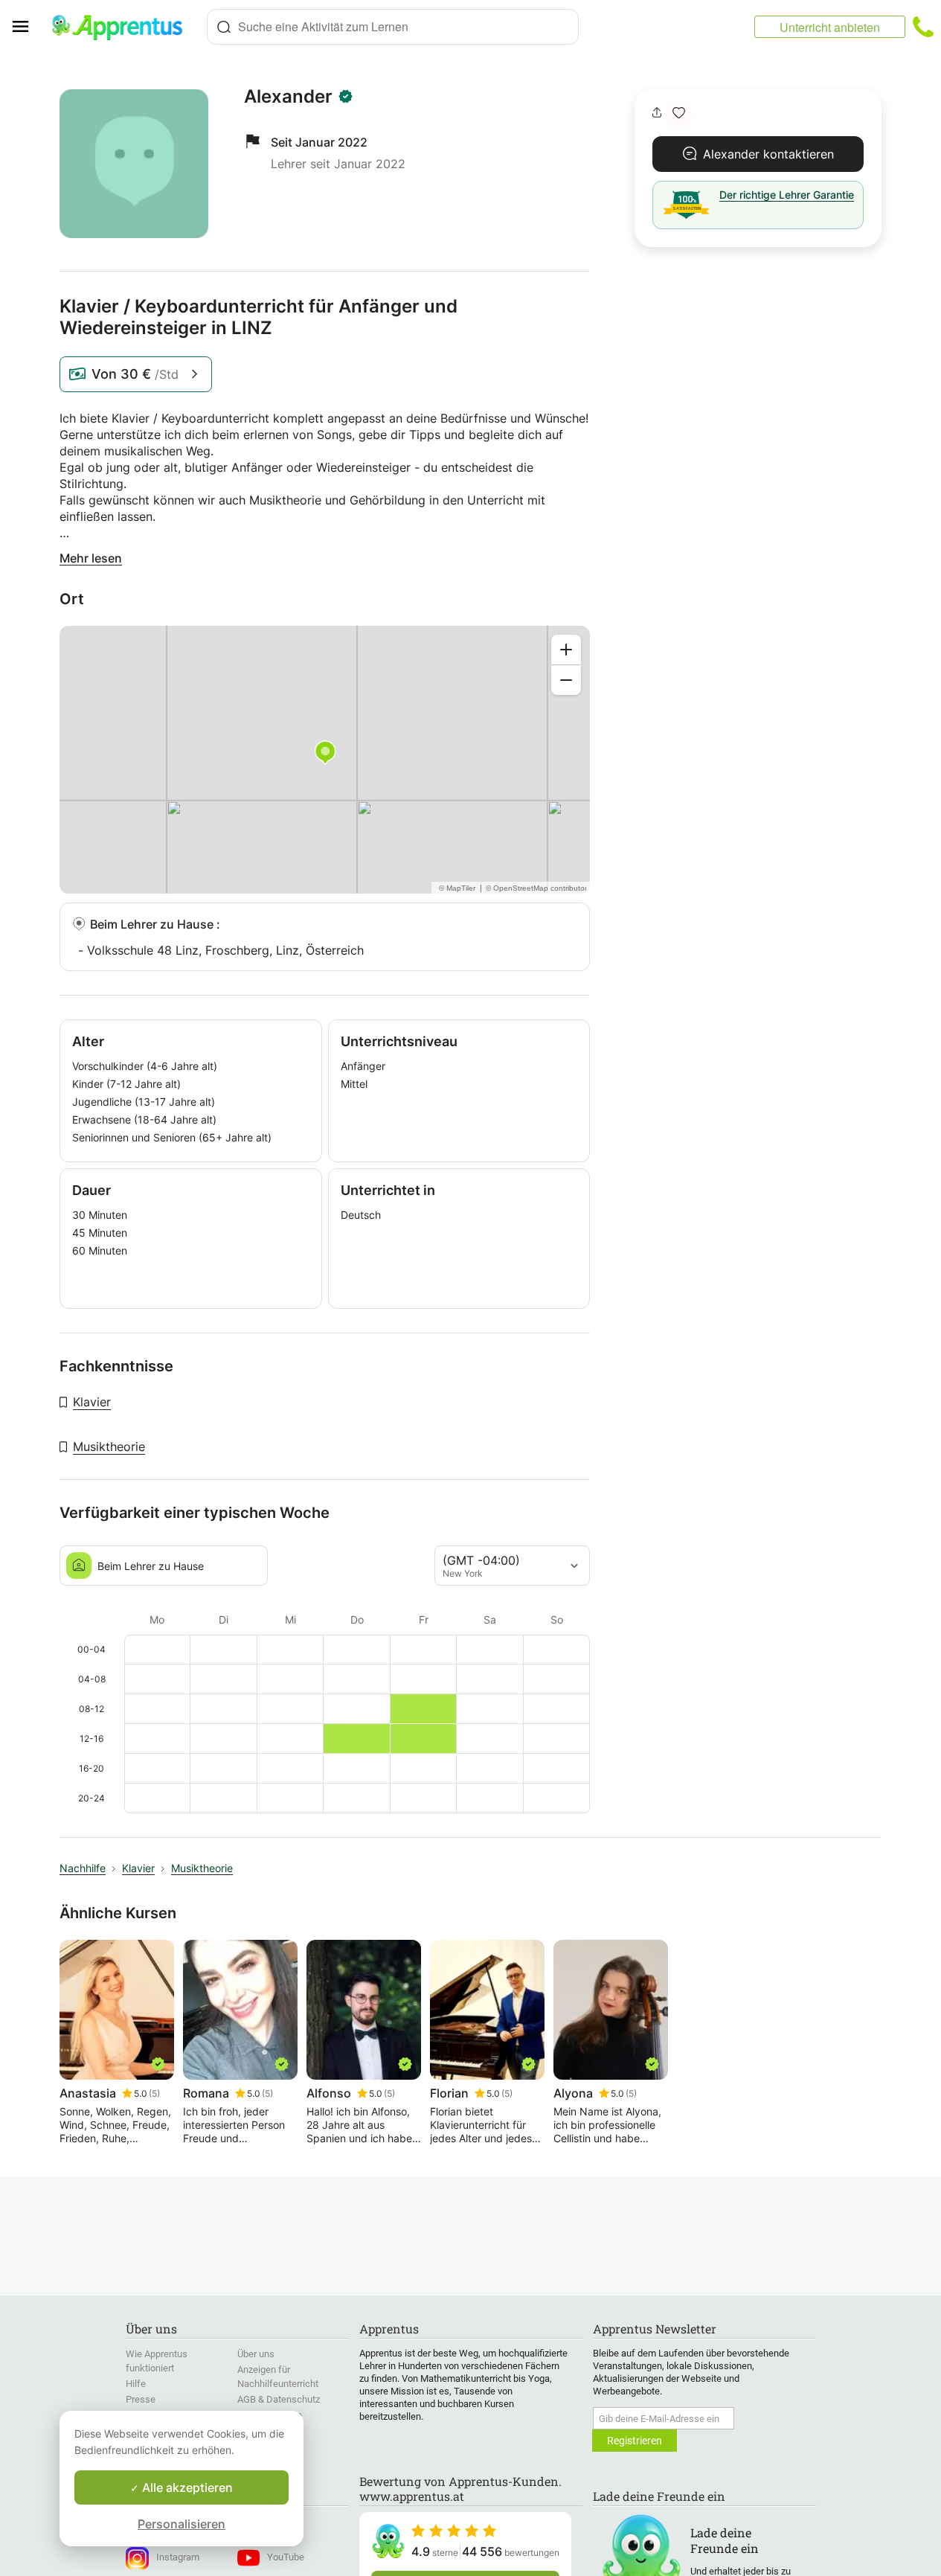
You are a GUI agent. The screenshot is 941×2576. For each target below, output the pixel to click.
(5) (154, 2093)
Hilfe (136, 2384)
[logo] (123, 27)
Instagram (178, 2557)
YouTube (286, 2557)
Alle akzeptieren (186, 2487)
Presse (141, 2399)
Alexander (288, 97)
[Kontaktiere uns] (923, 27)
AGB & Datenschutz (279, 2399)
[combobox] (393, 27)
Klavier (92, 1402)
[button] (679, 113)
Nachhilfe (83, 1868)
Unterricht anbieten (830, 27)
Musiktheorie (109, 1446)
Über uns (256, 2354)
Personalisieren (182, 2524)
